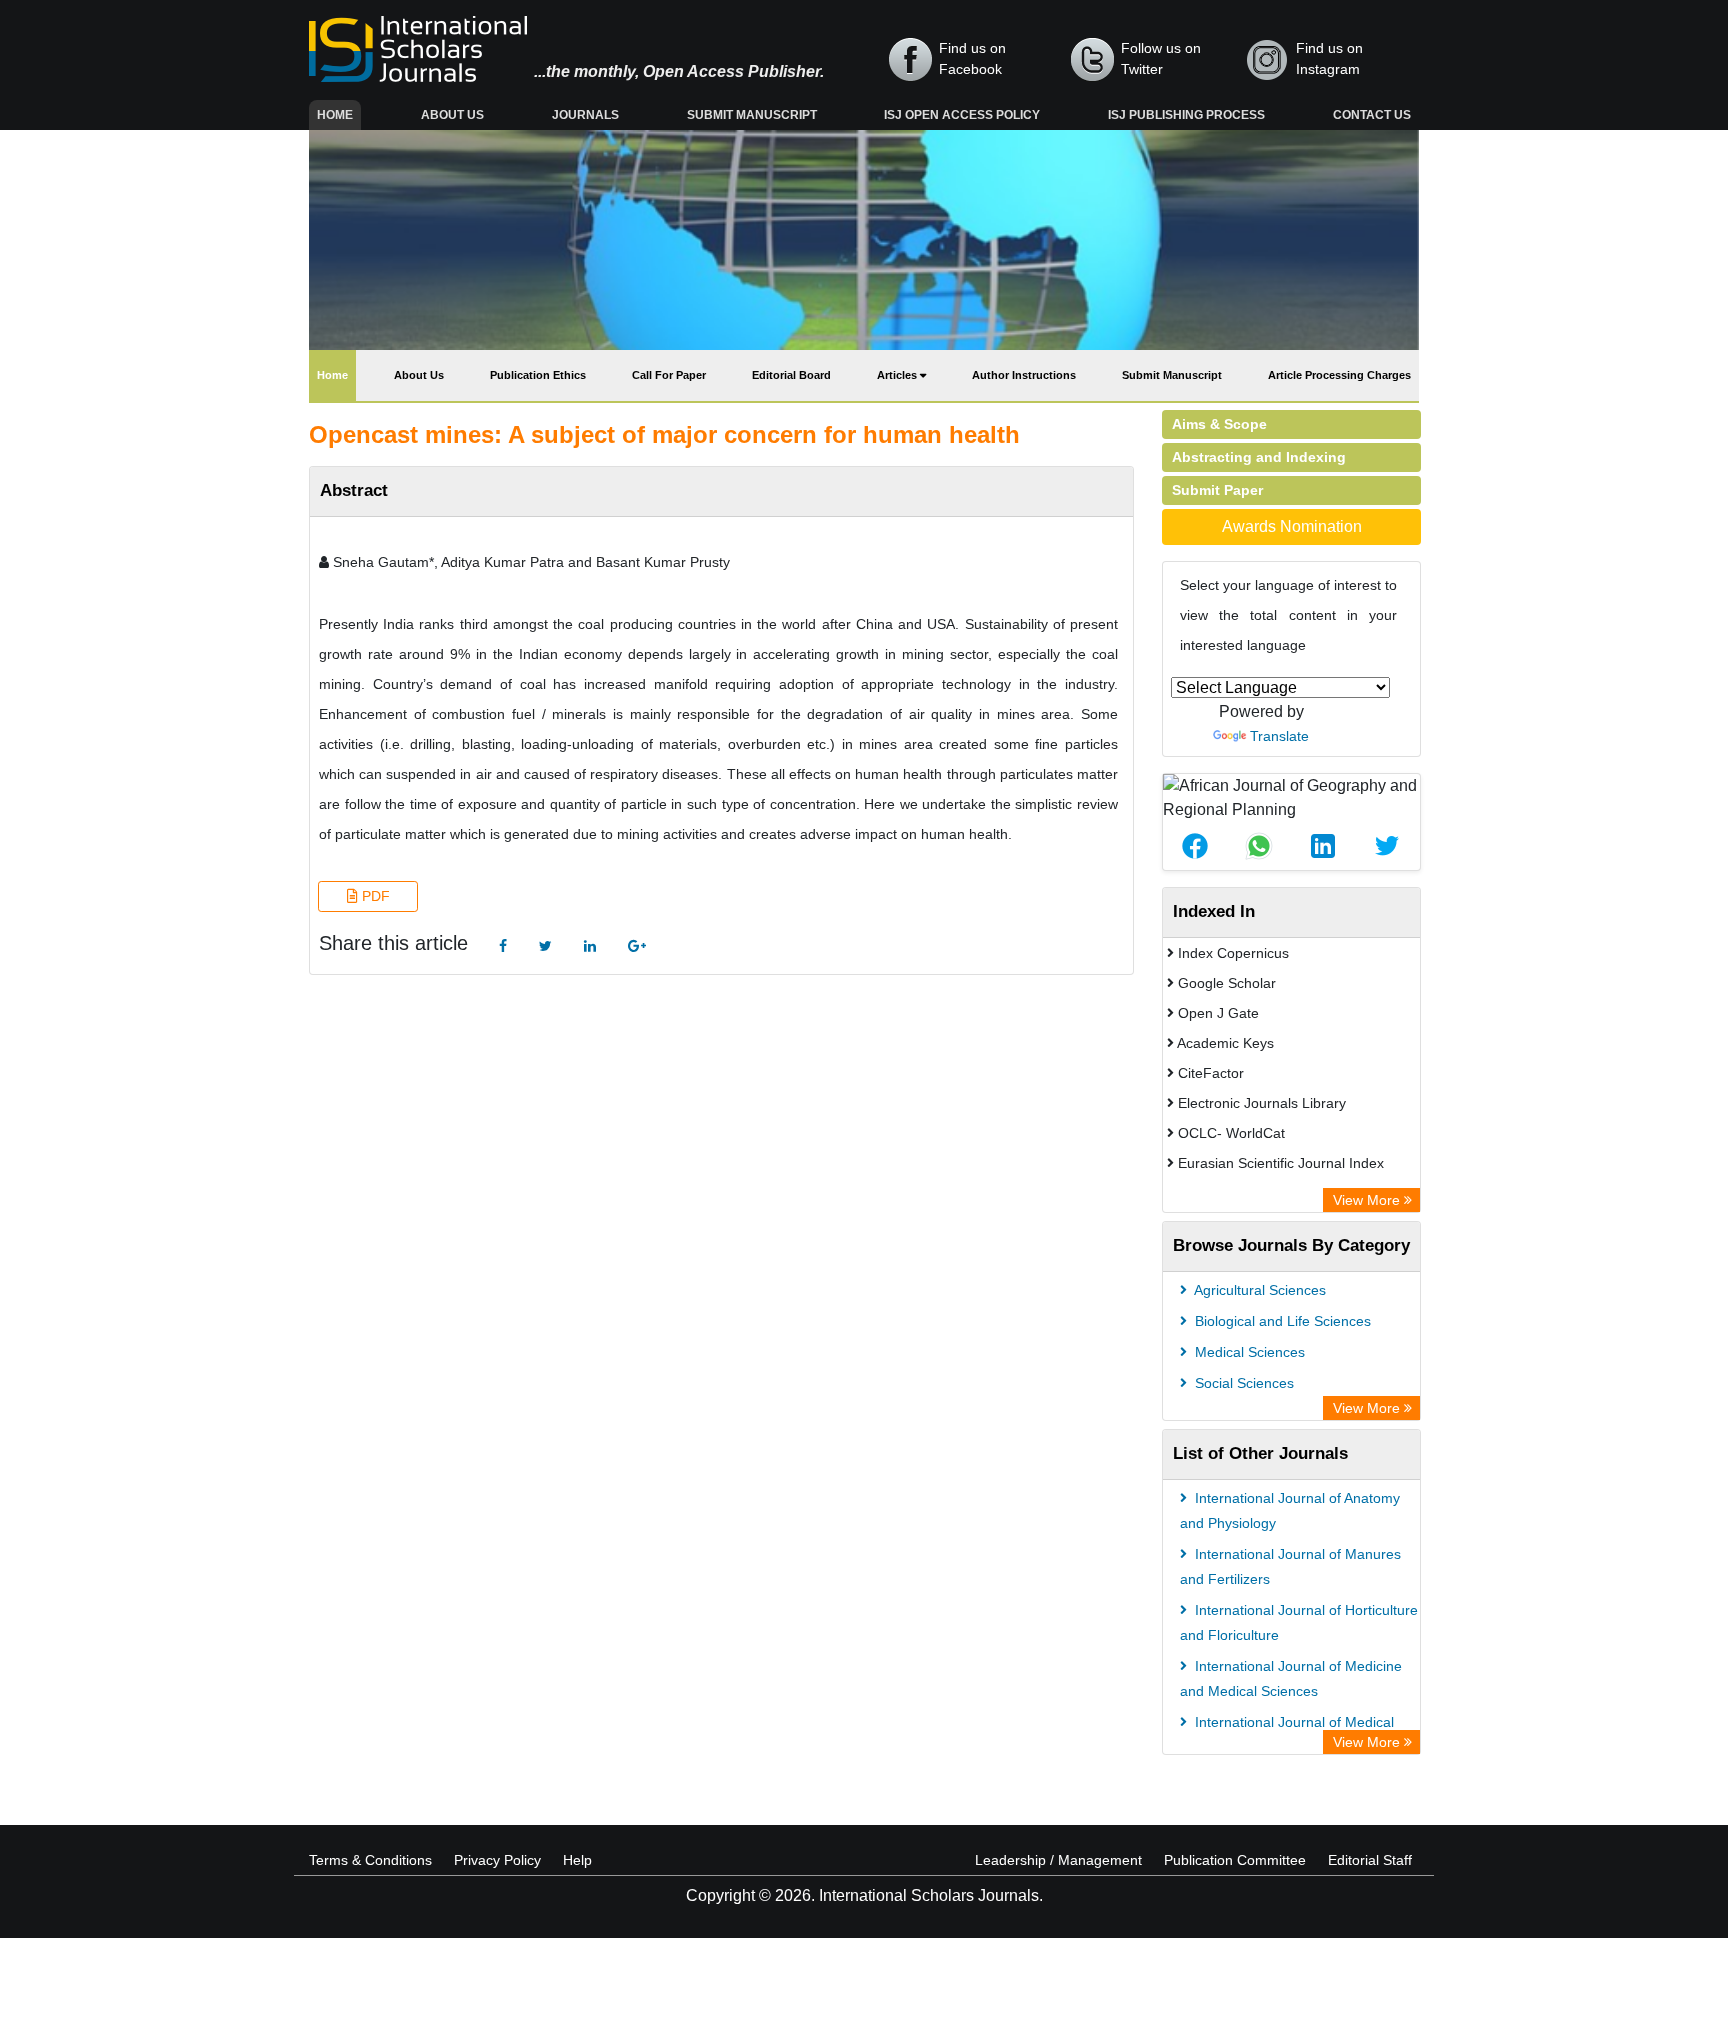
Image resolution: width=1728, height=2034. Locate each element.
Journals (585, 115)
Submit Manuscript (752, 115)
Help (577, 1860)
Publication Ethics (538, 375)
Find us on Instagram (1329, 58)
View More (1368, 1200)
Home (339, 114)
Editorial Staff (1370, 1860)
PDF (374, 896)
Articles (898, 375)
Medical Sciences (1248, 1352)
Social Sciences (1242, 1383)
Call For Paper (669, 375)
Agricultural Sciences (1258, 1290)
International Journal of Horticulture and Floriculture (1299, 1622)
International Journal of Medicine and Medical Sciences (1291, 1678)
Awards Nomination (1292, 526)
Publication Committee (1235, 1860)
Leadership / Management (1058, 1860)
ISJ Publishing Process (1186, 115)
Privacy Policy (497, 1860)
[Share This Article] (1195, 846)
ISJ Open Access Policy (962, 115)
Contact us (1372, 115)
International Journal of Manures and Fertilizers (1290, 1566)
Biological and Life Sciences (1281, 1321)
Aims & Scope (1219, 424)
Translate (1279, 736)
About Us (452, 115)
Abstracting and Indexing (1259, 457)
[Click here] (503, 946)
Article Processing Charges (1339, 375)
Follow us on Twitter (1161, 58)
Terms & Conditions (370, 1860)
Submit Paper (1217, 490)
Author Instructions (1024, 375)
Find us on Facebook (972, 58)
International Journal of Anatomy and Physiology (1290, 1510)
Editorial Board (791, 375)
